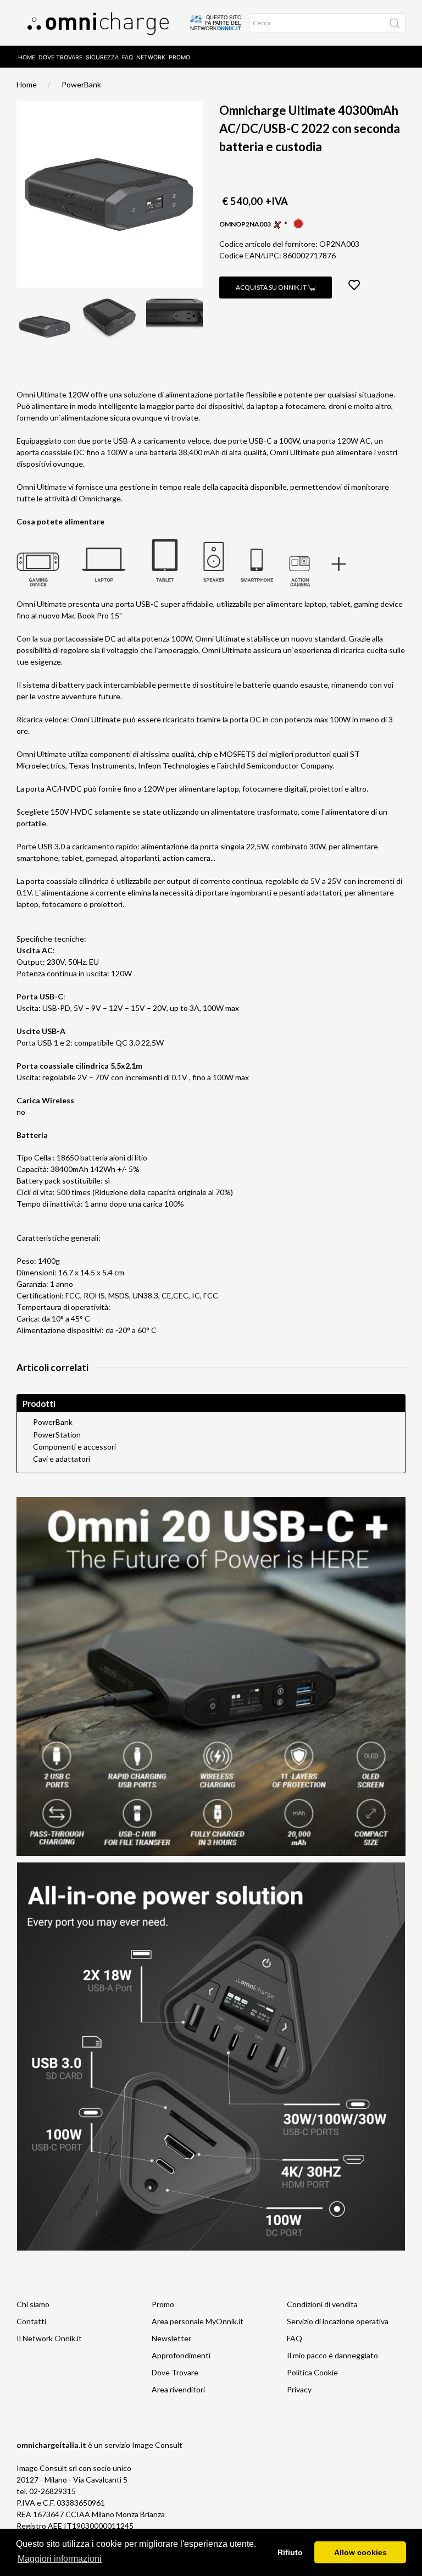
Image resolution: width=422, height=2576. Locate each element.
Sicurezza (102, 57)
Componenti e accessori (74, 1447)
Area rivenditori (178, 2389)
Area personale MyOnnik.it (198, 2321)
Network (151, 57)
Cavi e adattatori (62, 1459)
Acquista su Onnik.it (272, 287)
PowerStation (57, 1435)
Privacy (299, 2389)
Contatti (31, 2321)
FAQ (127, 57)
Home (27, 57)
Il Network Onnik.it (49, 2338)
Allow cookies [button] (360, 2552)
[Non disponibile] (298, 223)
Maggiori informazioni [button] (60, 2559)
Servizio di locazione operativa (338, 2321)
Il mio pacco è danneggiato (332, 2355)
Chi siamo (33, 2304)
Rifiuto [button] (290, 2552)
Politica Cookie (312, 2372)
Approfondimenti (181, 2355)
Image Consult (157, 2445)
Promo (179, 57)
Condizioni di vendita (322, 2304)
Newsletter (171, 2338)
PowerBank (81, 84)
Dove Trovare (60, 57)
